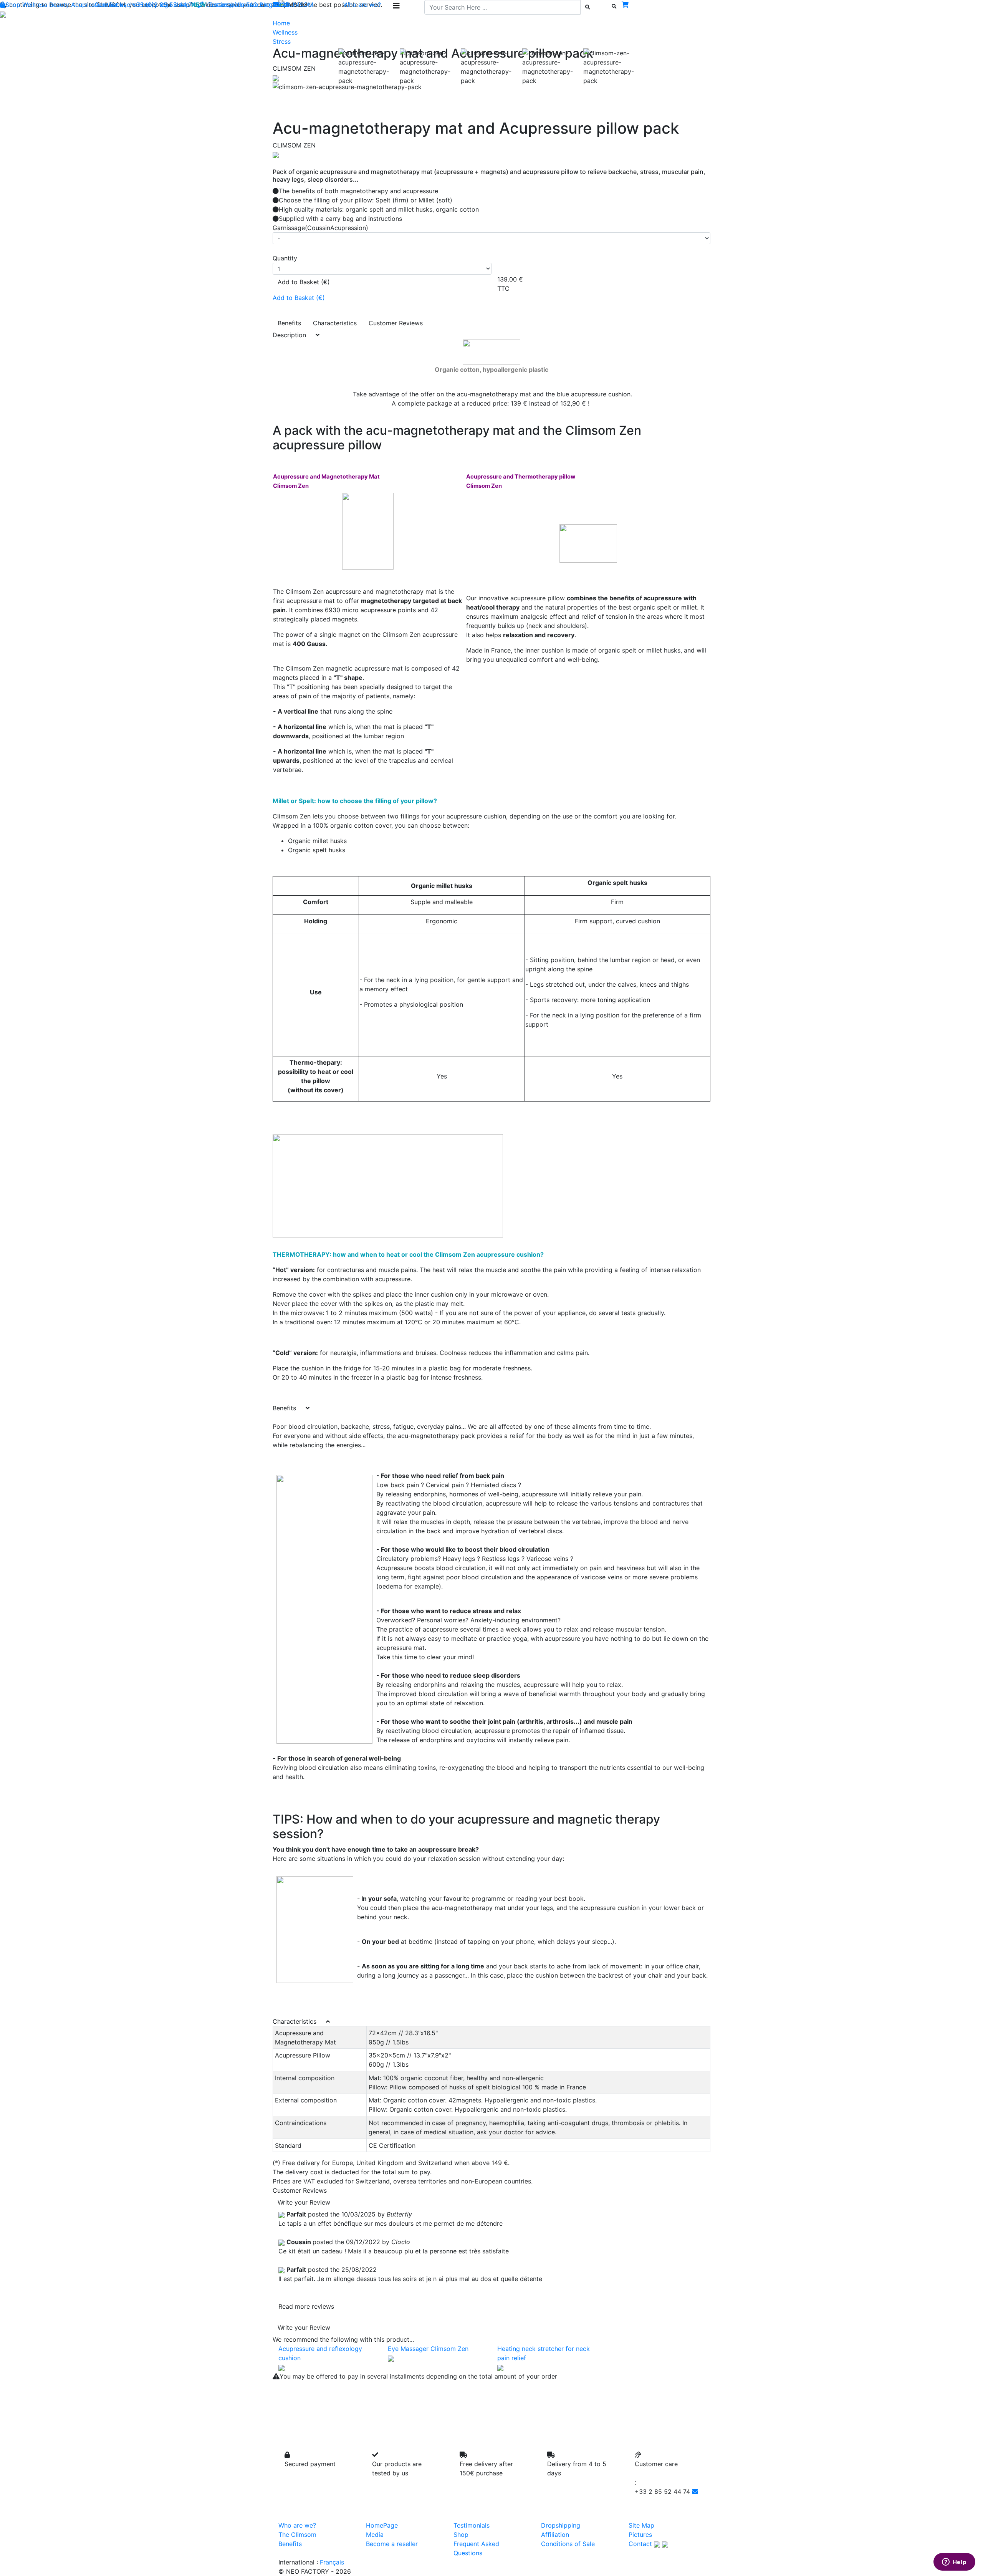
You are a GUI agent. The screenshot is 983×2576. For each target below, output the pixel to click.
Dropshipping (561, 2525)
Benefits (289, 323)
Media (375, 2535)
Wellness (35, 5)
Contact (640, 2544)
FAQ (252, 5)
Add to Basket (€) (304, 282)
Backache (123, 5)
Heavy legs (155, 5)
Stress (282, 41)
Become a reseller (392, 2544)
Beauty (59, 5)
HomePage (382, 2525)
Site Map (641, 2525)
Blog (266, 5)
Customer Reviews (396, 323)
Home (281, 23)
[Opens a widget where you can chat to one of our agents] (954, 2563)
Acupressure (89, 5)
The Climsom (297, 2535)
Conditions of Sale (568, 2544)
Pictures (640, 2535)
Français (332, 2562)
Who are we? (297, 2525)
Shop (13, 5)
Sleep (181, 5)
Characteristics (335, 323)
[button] (305, 87)
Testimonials (226, 5)
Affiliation (555, 2535)
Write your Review (304, 2202)
